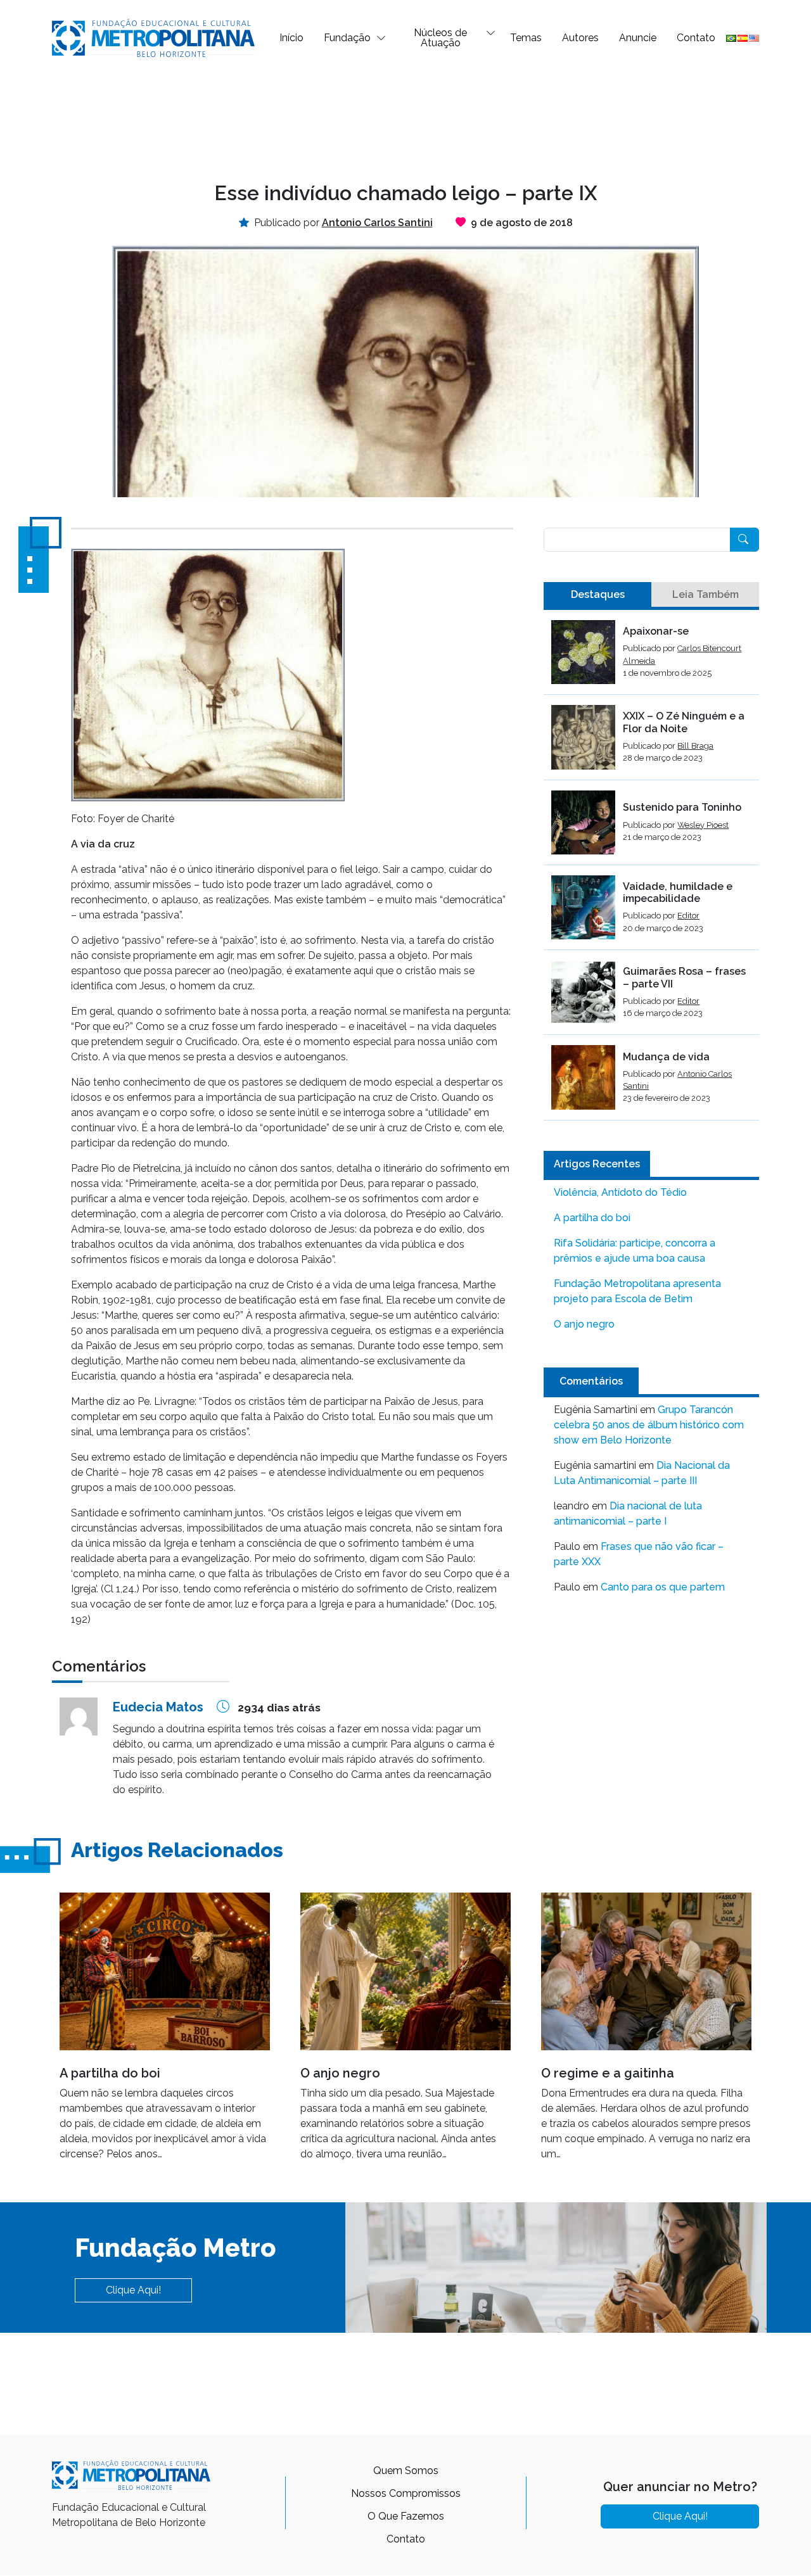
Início (291, 38)
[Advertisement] (405, 118)
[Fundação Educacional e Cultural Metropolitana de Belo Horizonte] (153, 37)
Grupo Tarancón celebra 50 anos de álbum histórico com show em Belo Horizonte (649, 1425)
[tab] (597, 595)
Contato (696, 38)
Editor (688, 916)
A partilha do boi (592, 1218)
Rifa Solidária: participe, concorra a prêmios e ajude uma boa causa (635, 1251)
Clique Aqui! (133, 2290)
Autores (580, 38)
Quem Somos (406, 2471)
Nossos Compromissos (406, 2493)
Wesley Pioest (703, 825)
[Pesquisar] (744, 540)
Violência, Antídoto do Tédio (620, 1192)
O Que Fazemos (406, 2516)
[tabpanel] (651, 870)
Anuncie (638, 38)
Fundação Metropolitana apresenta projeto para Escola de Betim (637, 1291)
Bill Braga (695, 746)
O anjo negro (584, 1324)
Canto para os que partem (663, 1587)
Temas (526, 38)
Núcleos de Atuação (440, 38)
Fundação (347, 38)
